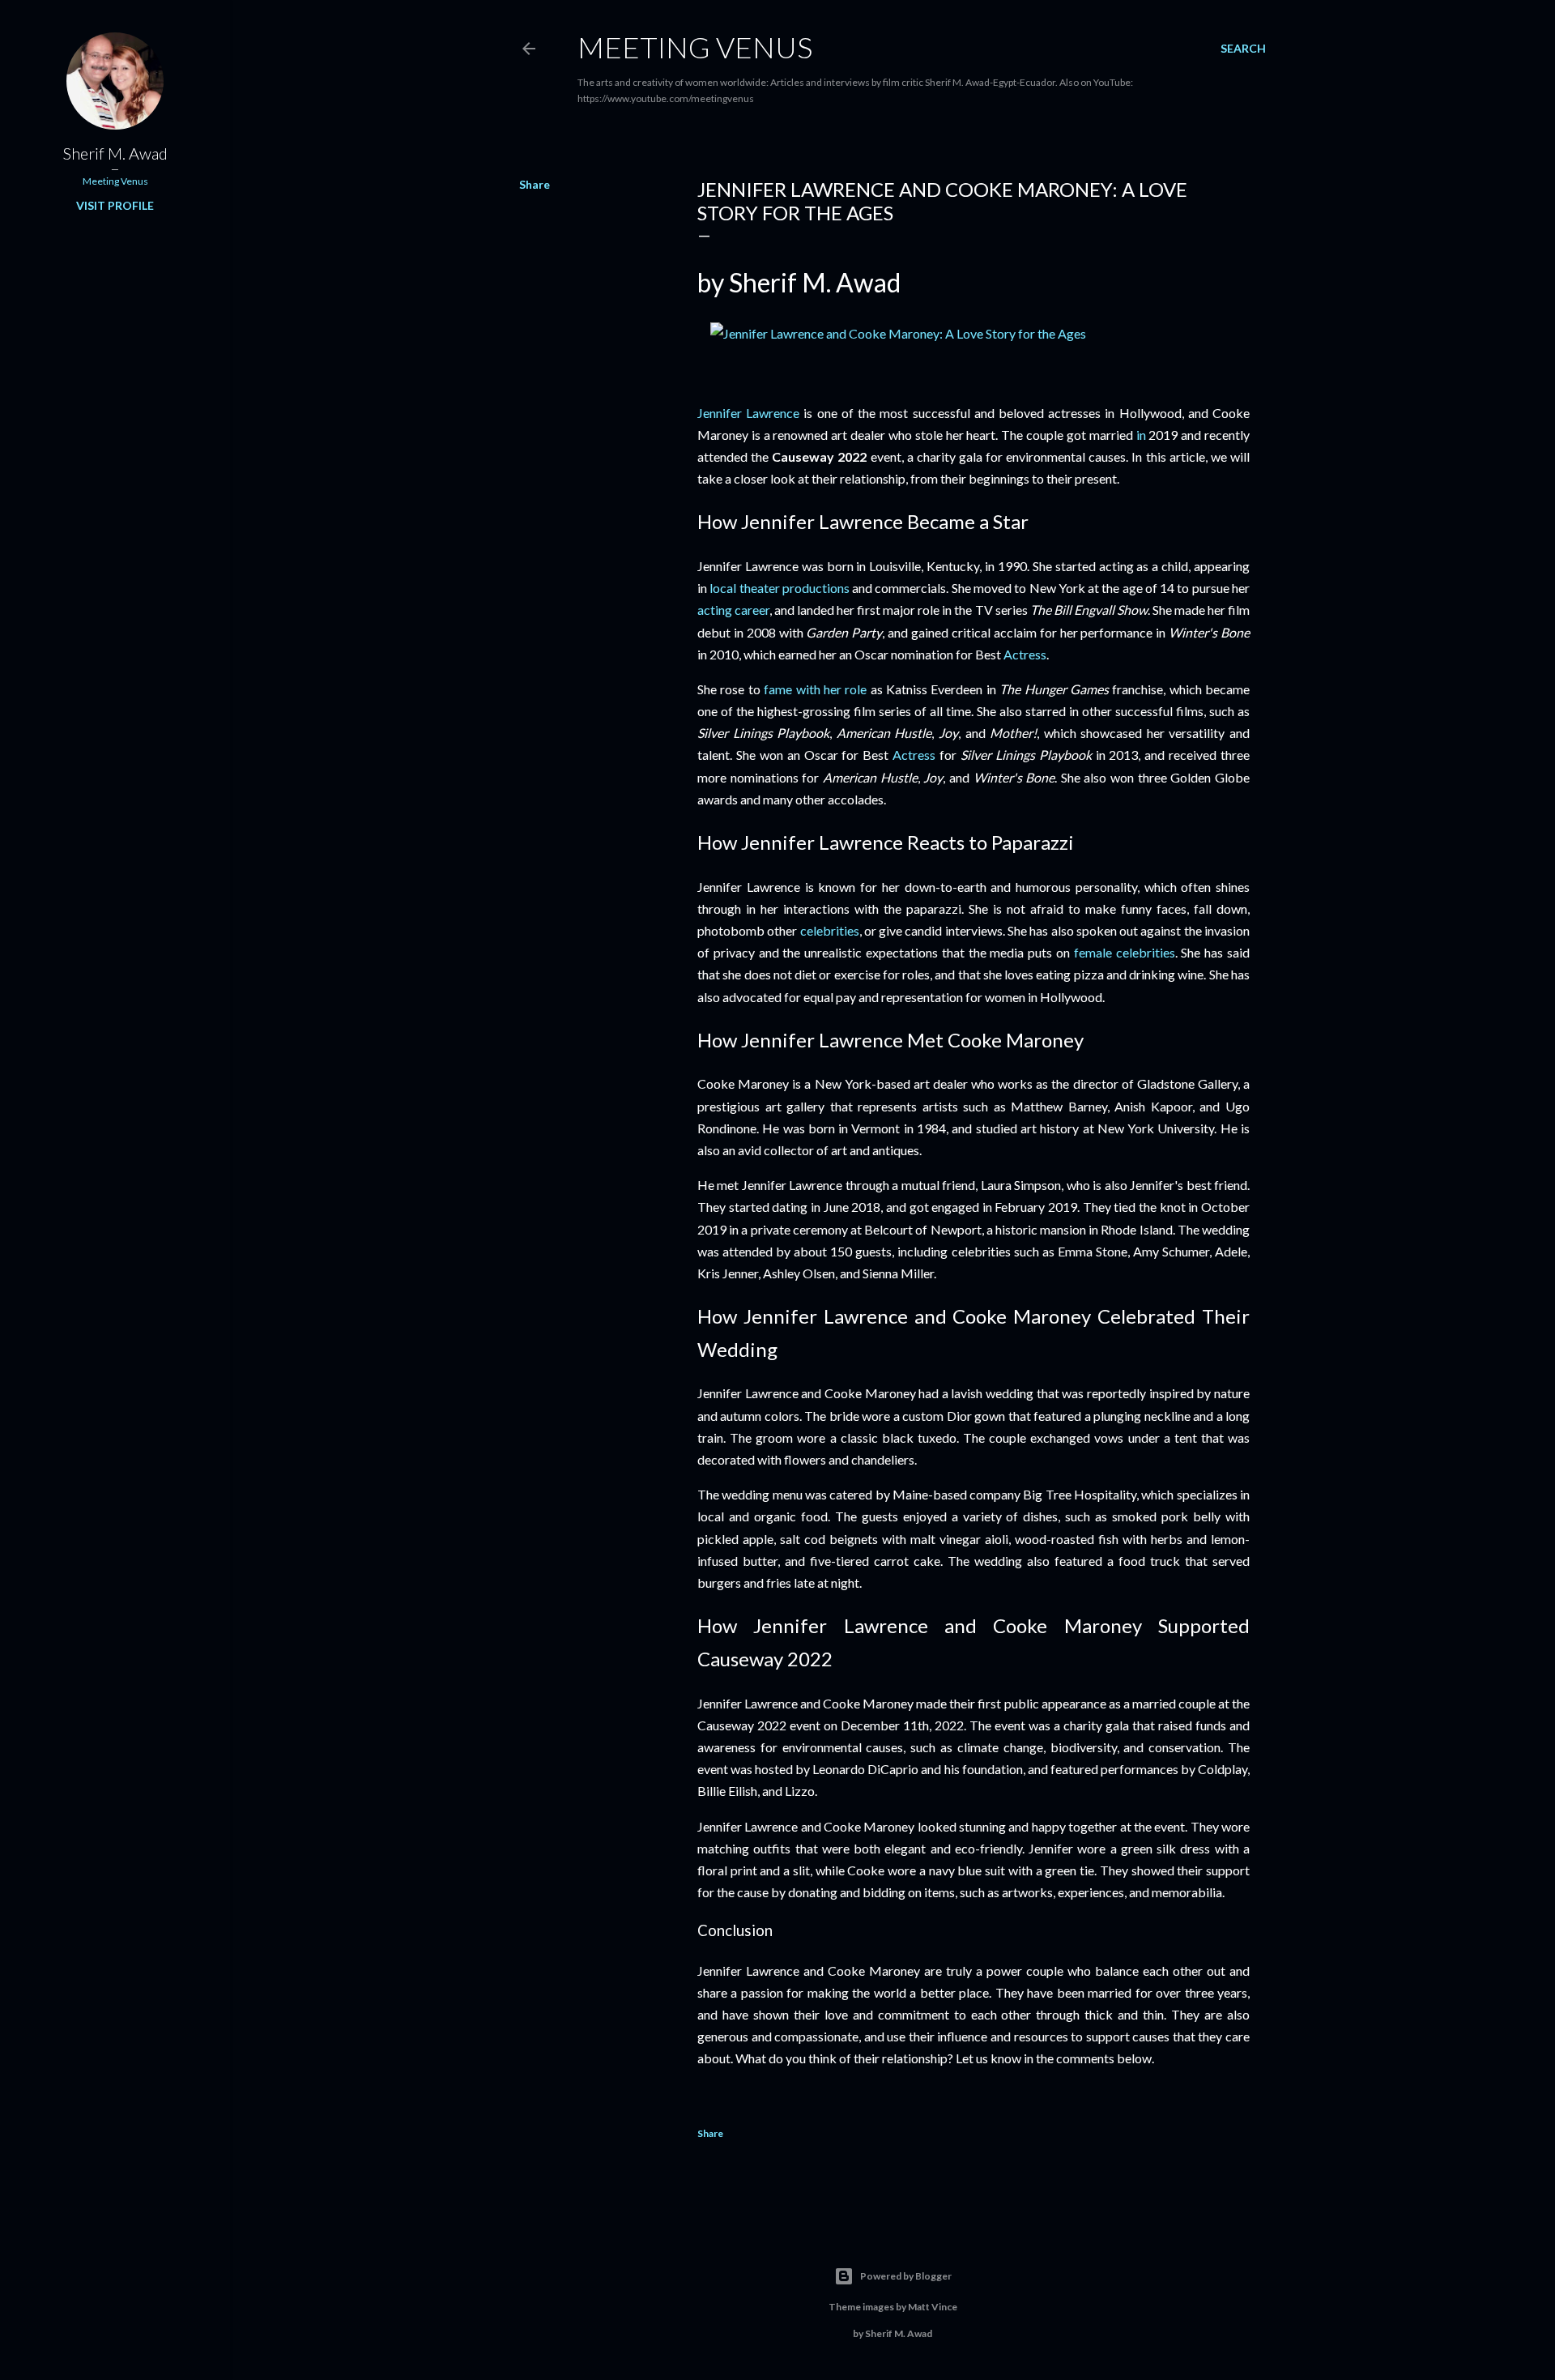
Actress (1025, 654)
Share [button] (535, 184)
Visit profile (115, 205)
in (1141, 435)
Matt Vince (933, 2307)
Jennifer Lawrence (748, 413)
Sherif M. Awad (115, 153)
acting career (733, 610)
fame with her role (815, 689)
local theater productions (780, 588)
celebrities (830, 930)
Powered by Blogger (906, 2276)
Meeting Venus (695, 47)
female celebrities (1125, 952)
